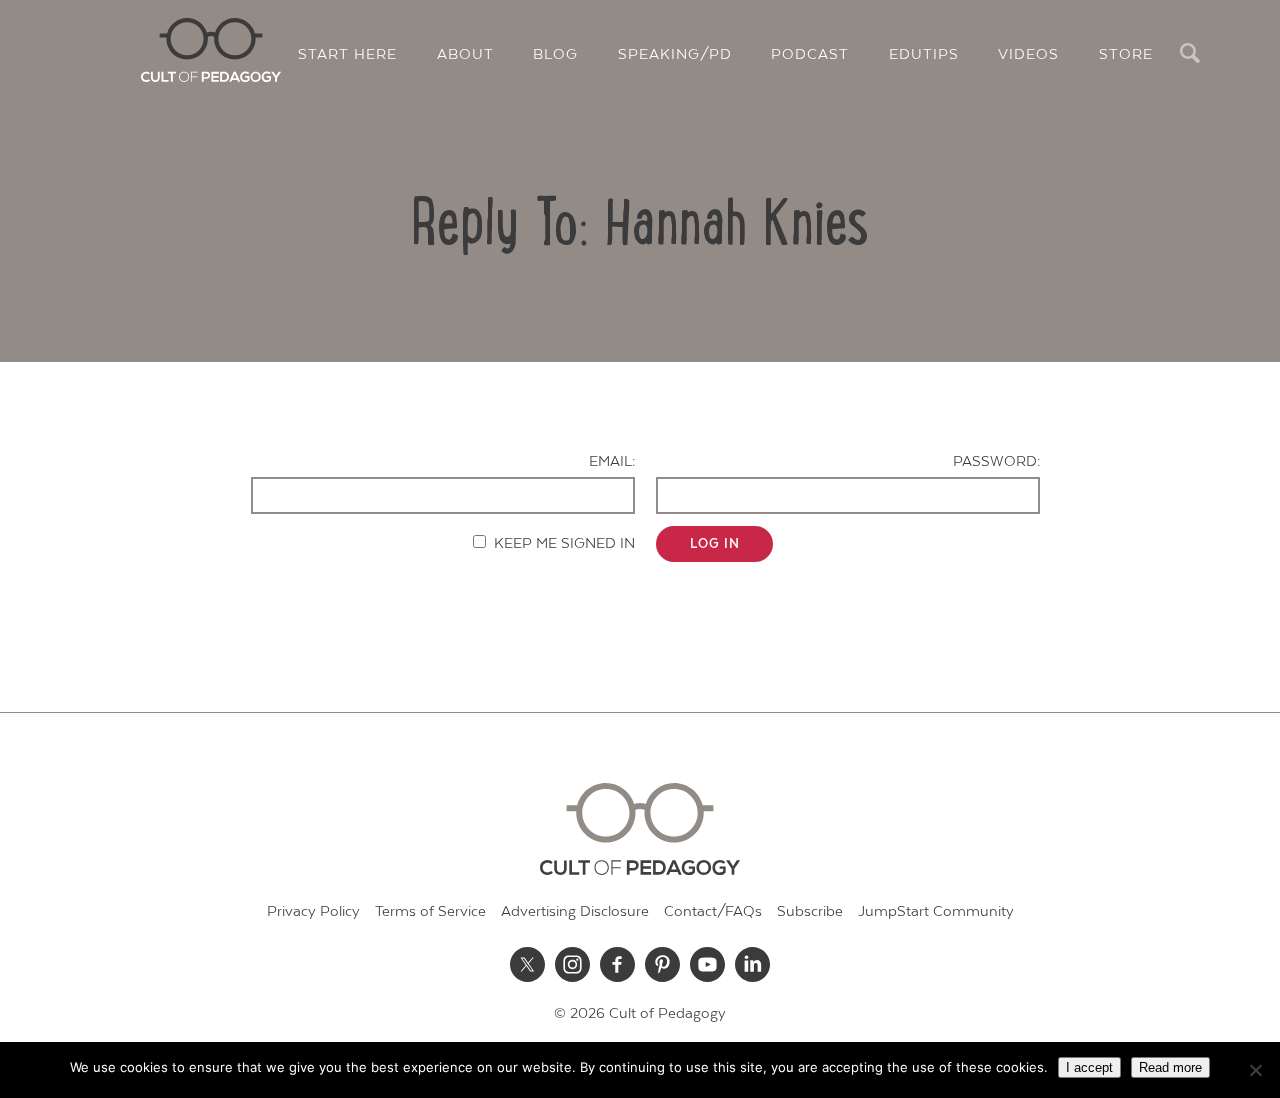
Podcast (810, 54)
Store (1126, 54)
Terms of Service (430, 911)
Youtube (708, 964)
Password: (996, 461)
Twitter (528, 964)
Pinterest (663, 964)
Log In (715, 544)
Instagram (573, 964)
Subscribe (810, 911)
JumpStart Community (936, 911)
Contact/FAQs (713, 911)
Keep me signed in (564, 543)
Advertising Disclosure (575, 911)
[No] (1255, 1070)
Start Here (347, 54)
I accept (1089, 1067)
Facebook (618, 964)
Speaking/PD (675, 54)
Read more (1170, 1067)
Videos (1028, 54)
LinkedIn (753, 964)
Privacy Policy (313, 911)
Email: (612, 461)
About (465, 54)
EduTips (924, 54)
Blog (555, 54)
